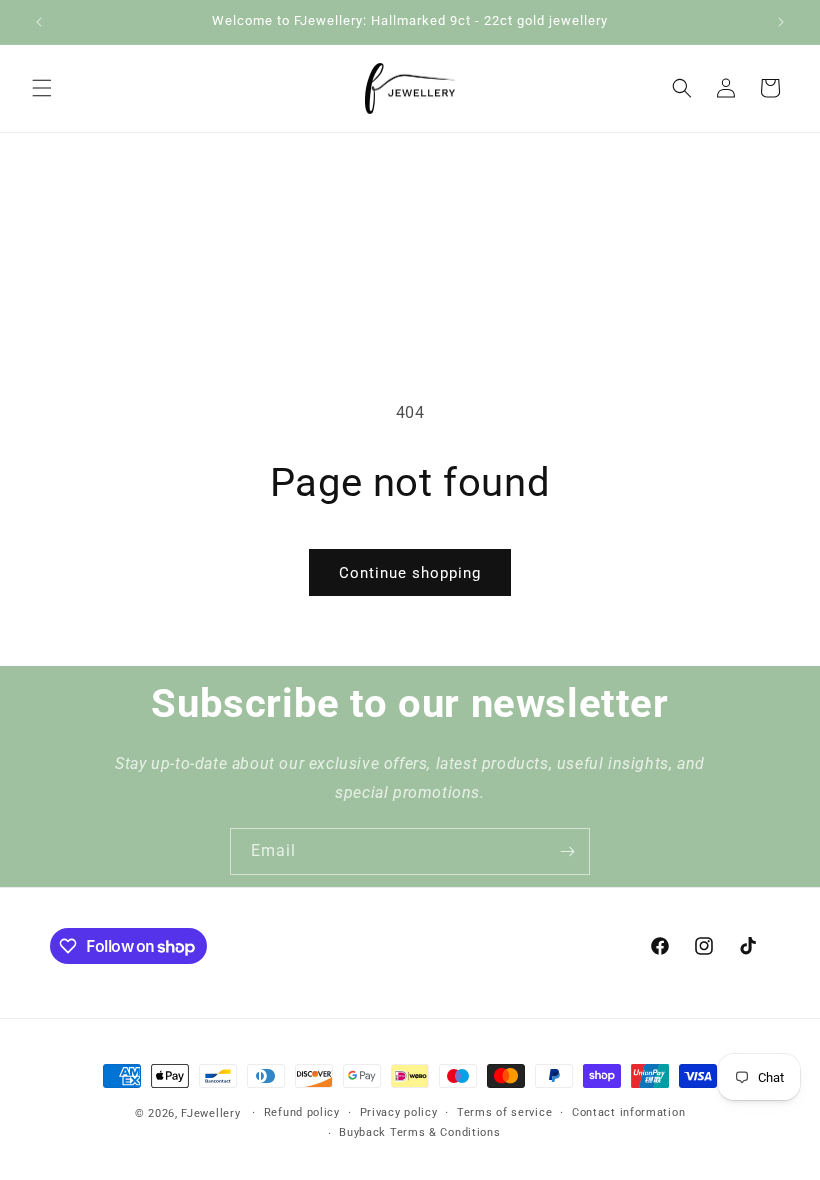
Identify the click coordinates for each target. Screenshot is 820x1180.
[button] (42, 88)
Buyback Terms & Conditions (419, 1132)
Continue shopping (410, 573)
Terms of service (504, 1112)
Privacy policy (399, 1112)
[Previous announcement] (39, 22)
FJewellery (210, 1113)
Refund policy (302, 1112)
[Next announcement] (781, 22)
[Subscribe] (567, 851)
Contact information (628, 1112)
